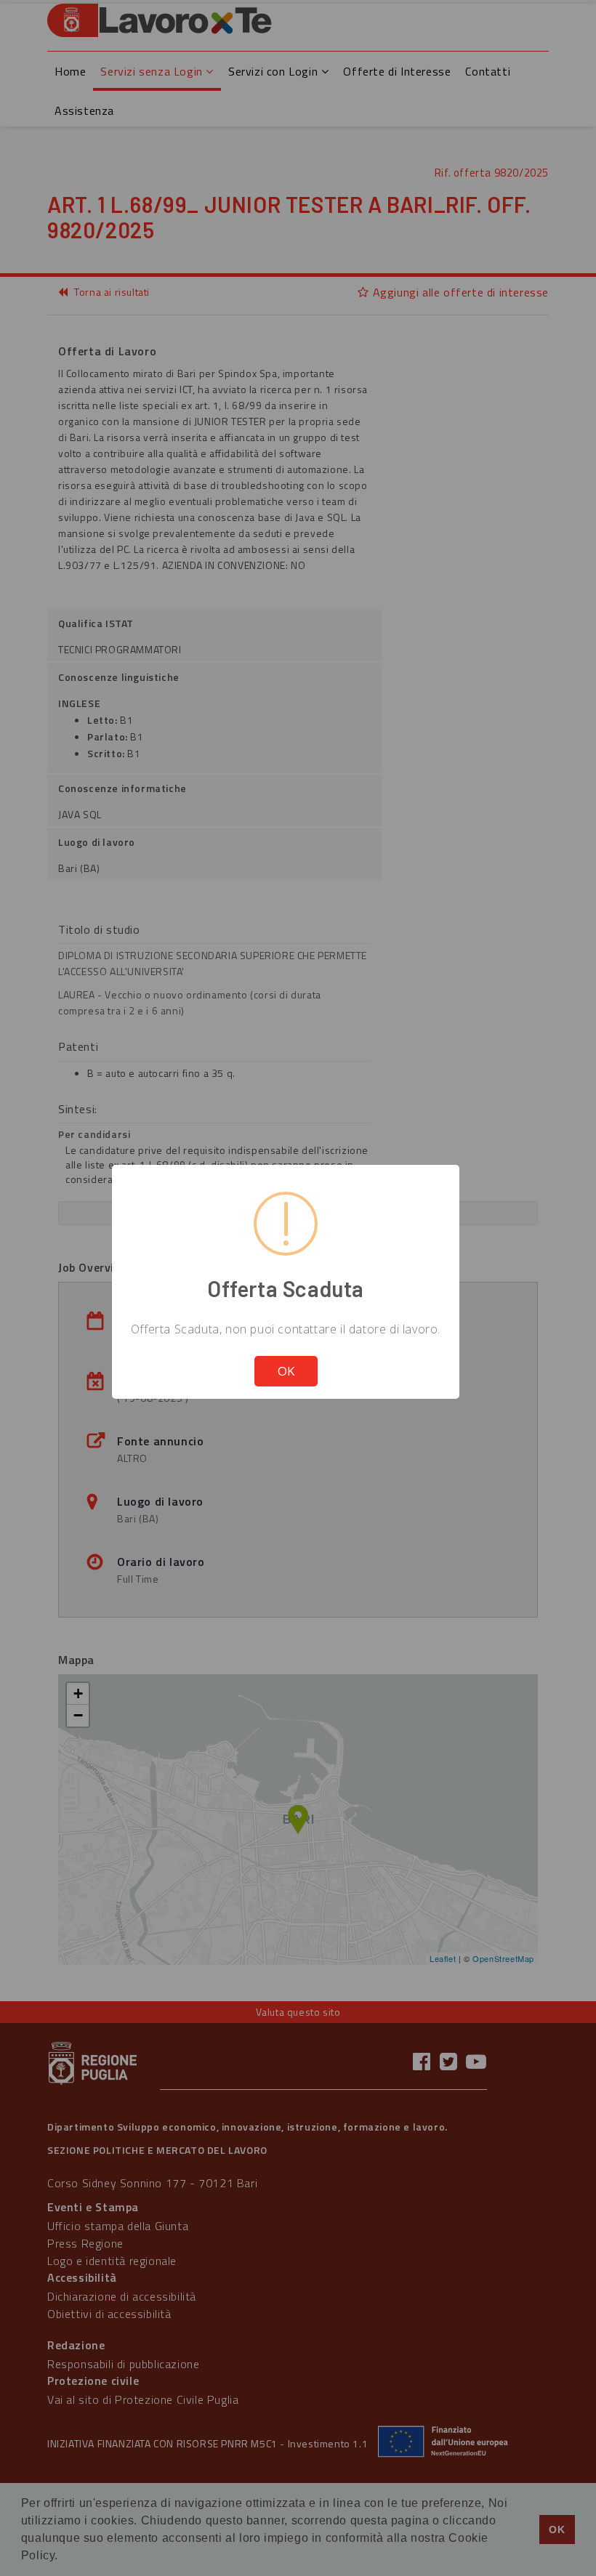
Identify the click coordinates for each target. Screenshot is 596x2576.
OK (286, 1371)
